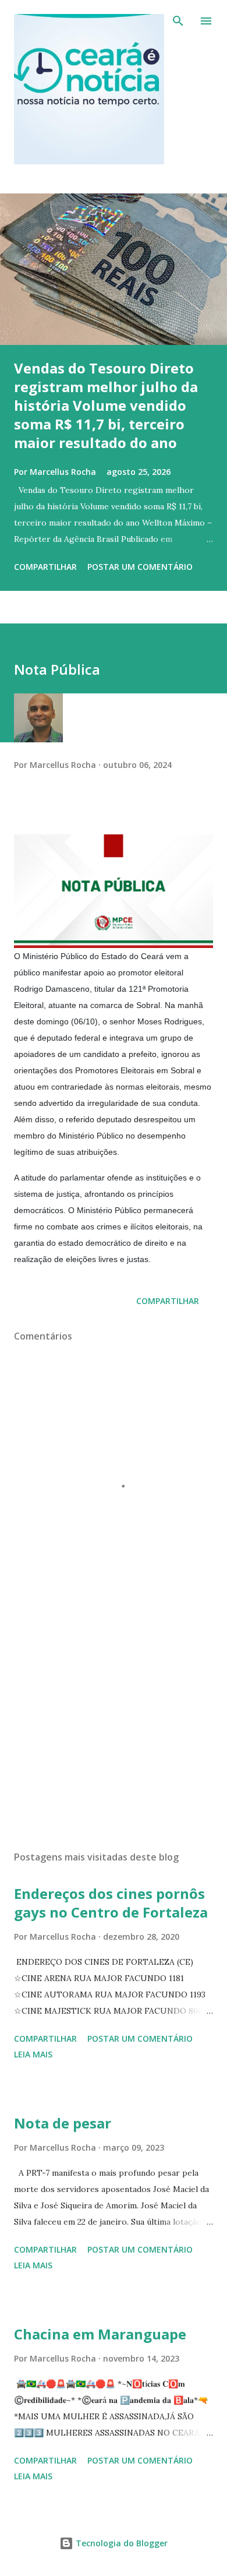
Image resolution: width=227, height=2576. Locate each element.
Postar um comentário (140, 567)
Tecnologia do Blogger (120, 2543)
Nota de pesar (63, 2123)
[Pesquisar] (178, 21)
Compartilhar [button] (45, 567)
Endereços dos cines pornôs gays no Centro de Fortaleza (111, 1903)
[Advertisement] (114, 1732)
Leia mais (33, 2054)
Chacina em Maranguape (100, 2334)
